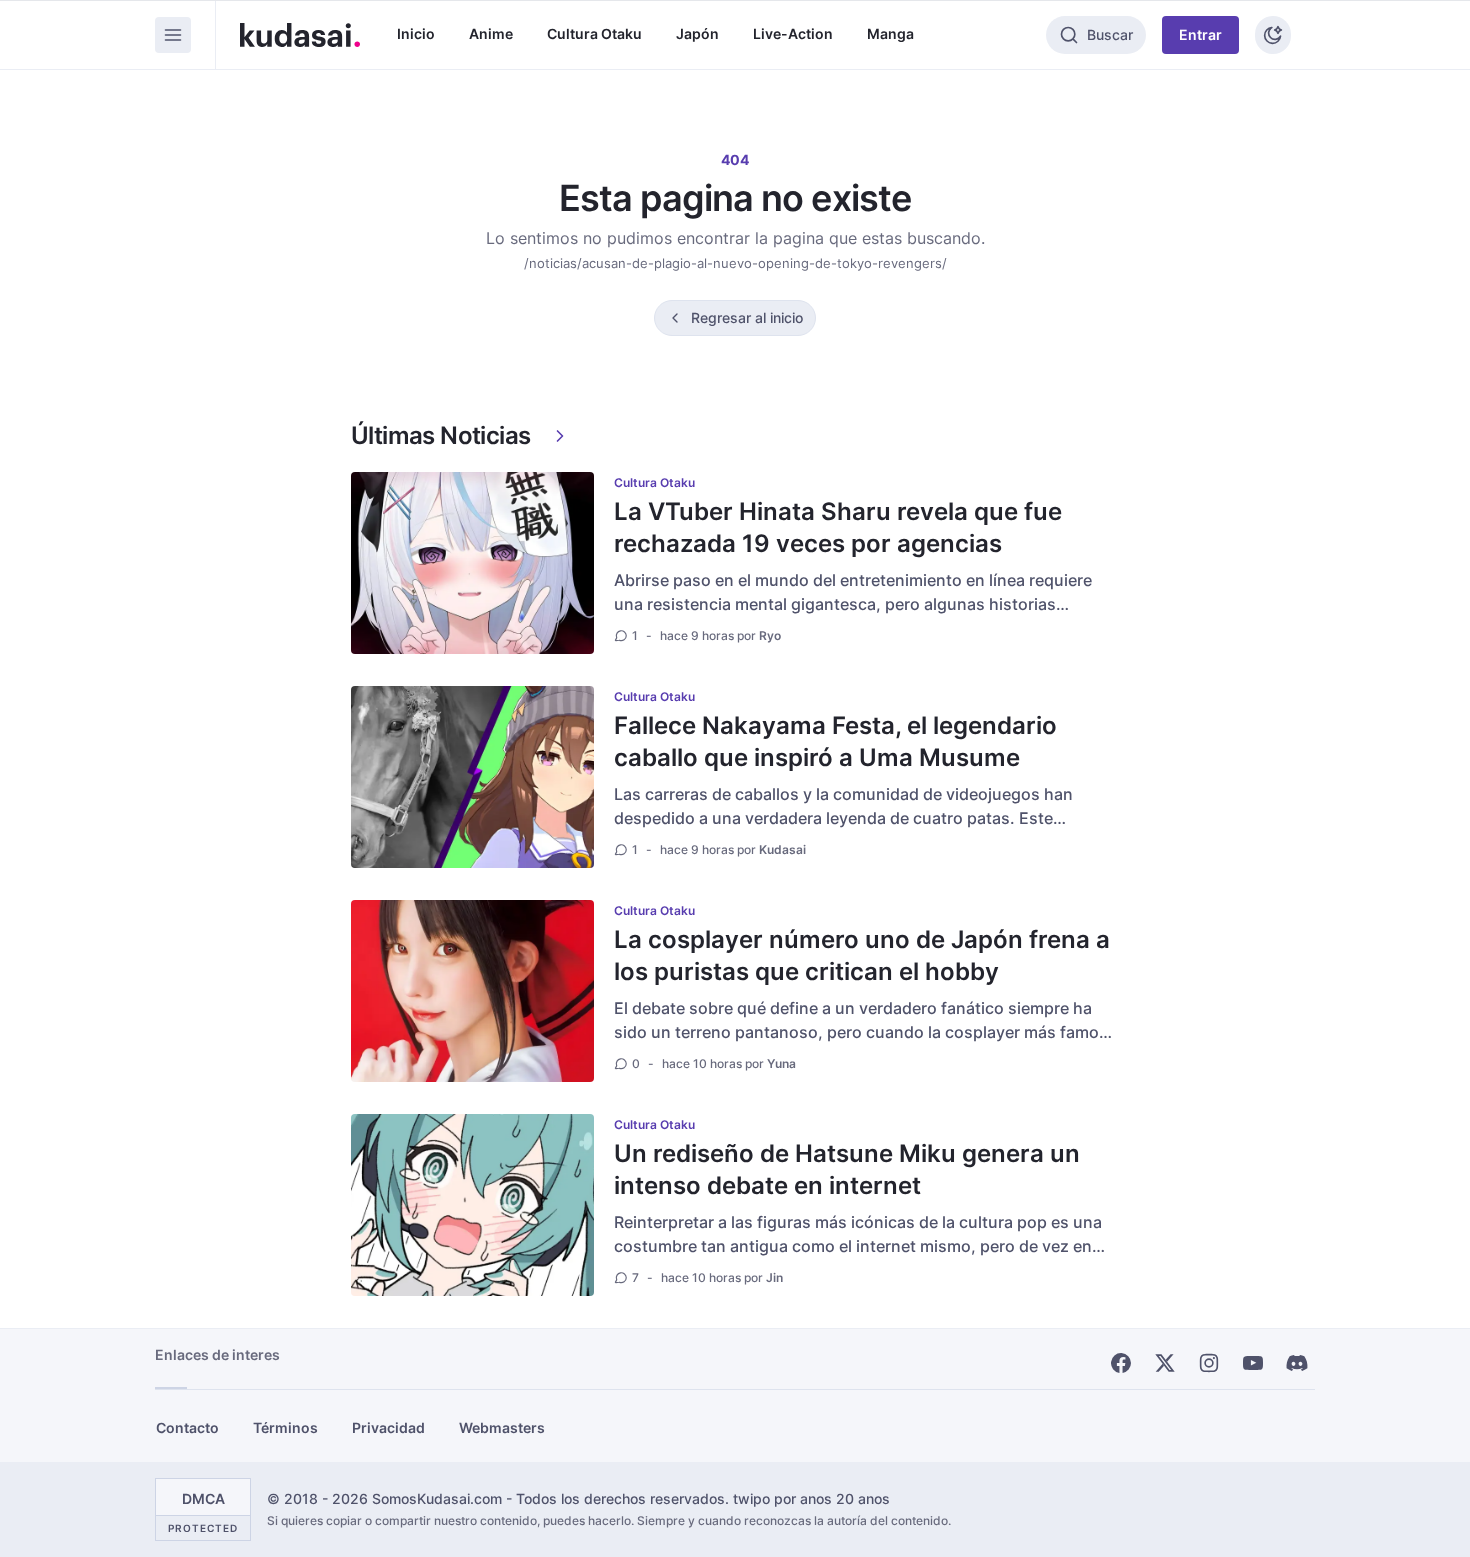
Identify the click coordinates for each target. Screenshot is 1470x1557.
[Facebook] (1121, 1363)
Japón (697, 33)
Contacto (187, 1427)
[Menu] (173, 35)
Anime (491, 33)
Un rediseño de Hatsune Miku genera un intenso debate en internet (847, 1169)
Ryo (770, 635)
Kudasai (782, 849)
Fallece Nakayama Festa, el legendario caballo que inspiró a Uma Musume (835, 741)
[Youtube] (1253, 1363)
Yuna (781, 1063)
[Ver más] (560, 436)
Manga (890, 33)
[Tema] (1273, 35)
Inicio (416, 33)
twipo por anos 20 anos (811, 1498)
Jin (774, 1277)
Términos (285, 1427)
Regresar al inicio (747, 317)
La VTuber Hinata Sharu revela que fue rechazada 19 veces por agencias (838, 527)
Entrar (1200, 34)
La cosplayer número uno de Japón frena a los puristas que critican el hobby (862, 955)
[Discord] (1297, 1363)
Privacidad (388, 1427)
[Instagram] (1209, 1363)
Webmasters (502, 1427)
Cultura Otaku (594, 33)
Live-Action (793, 33)
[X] (1165, 1363)
